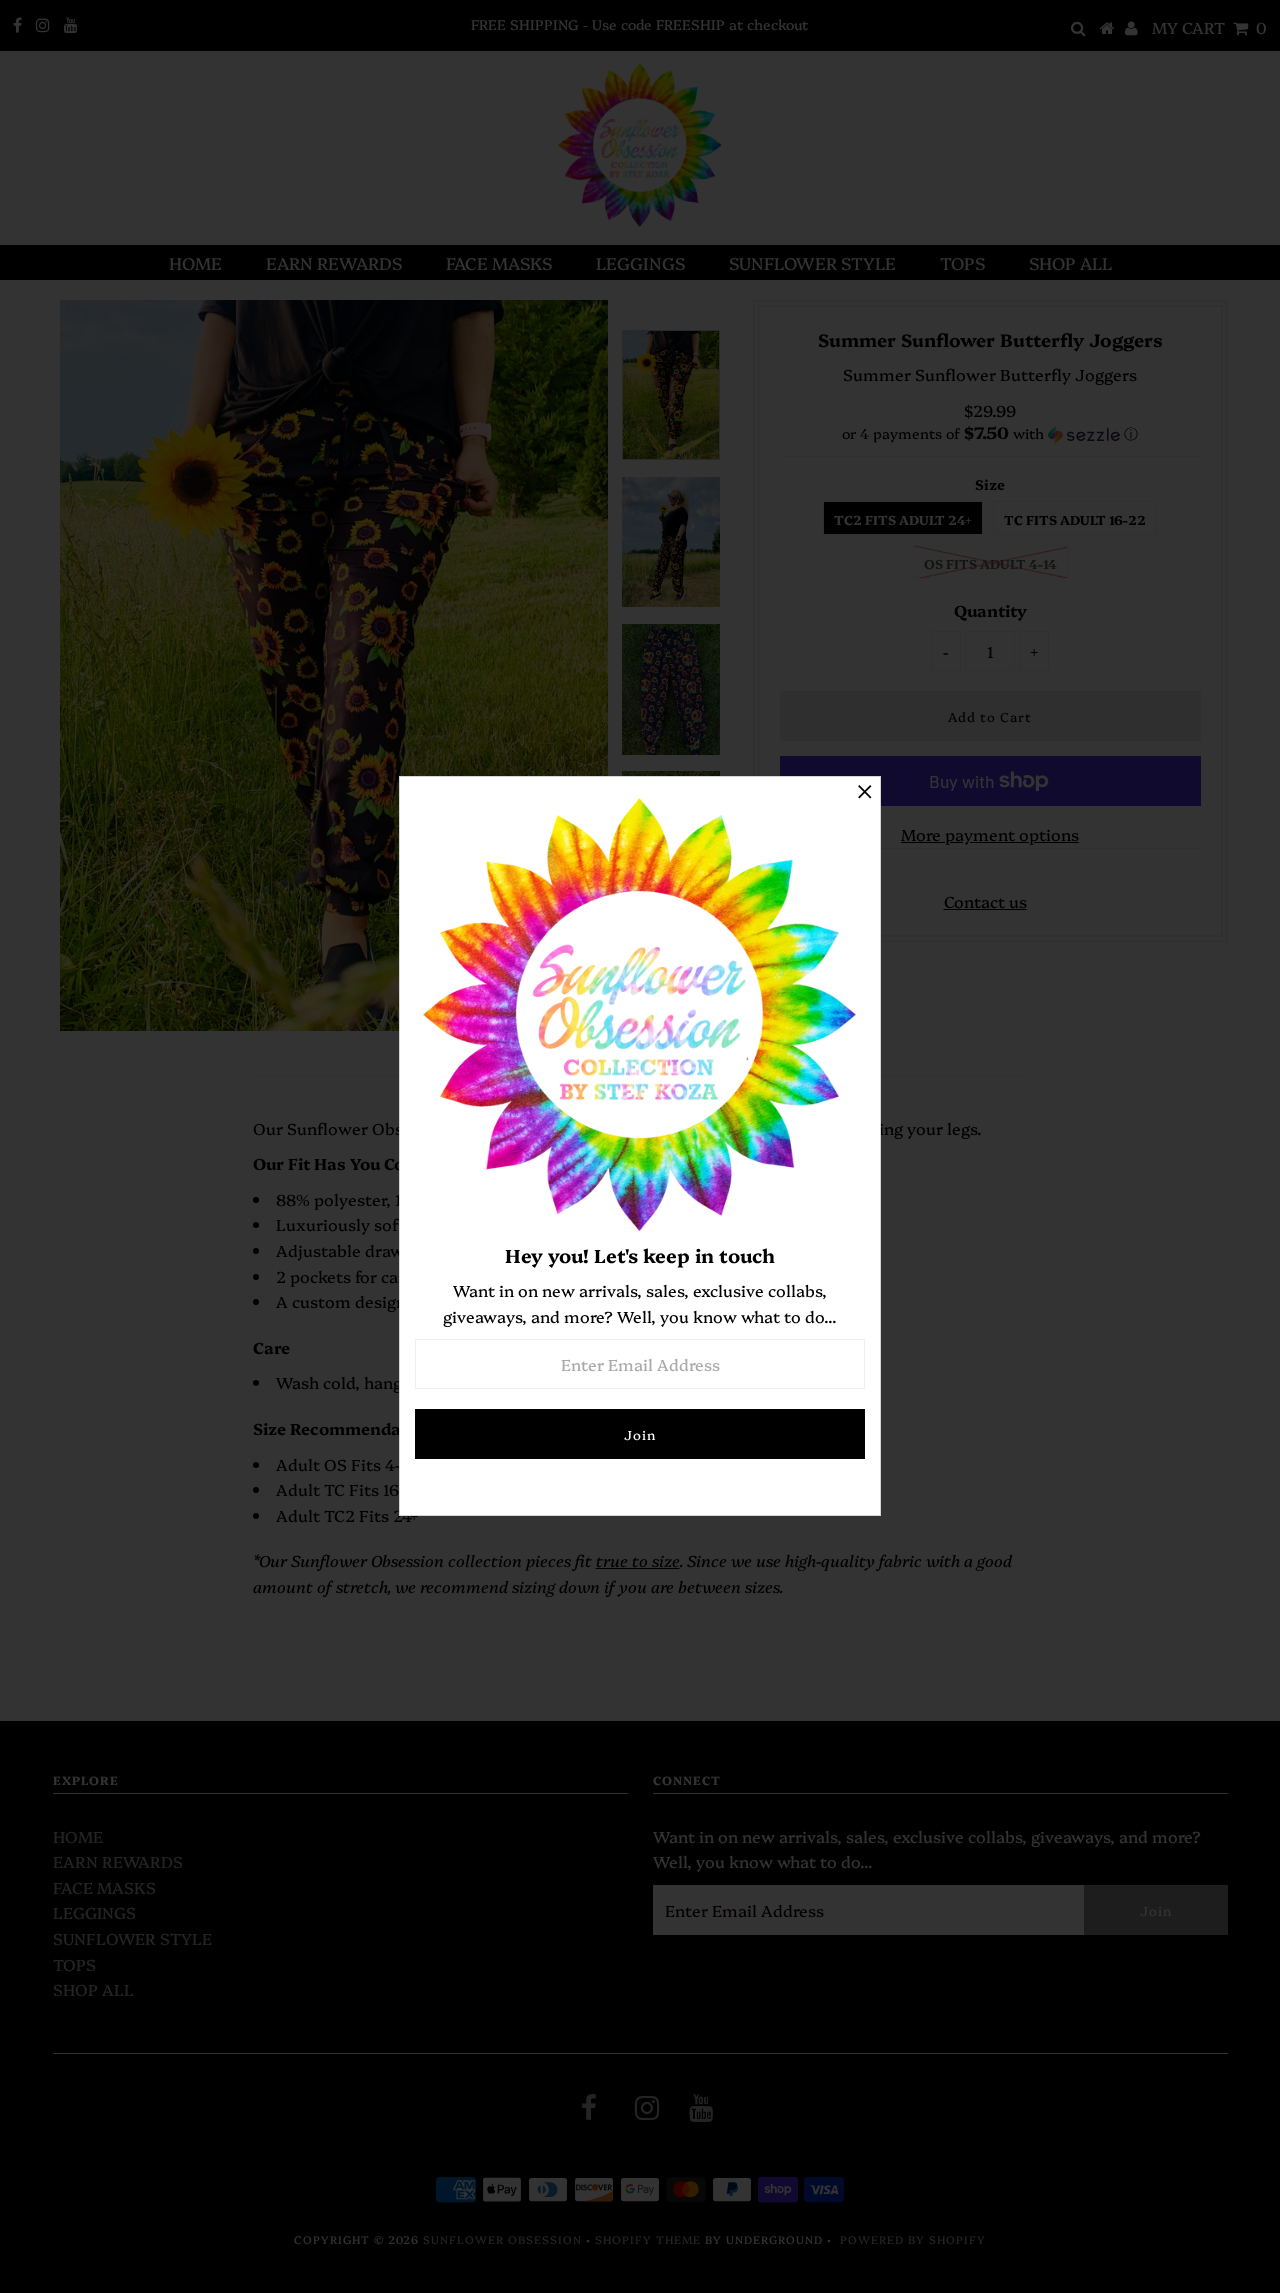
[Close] (865, 792)
